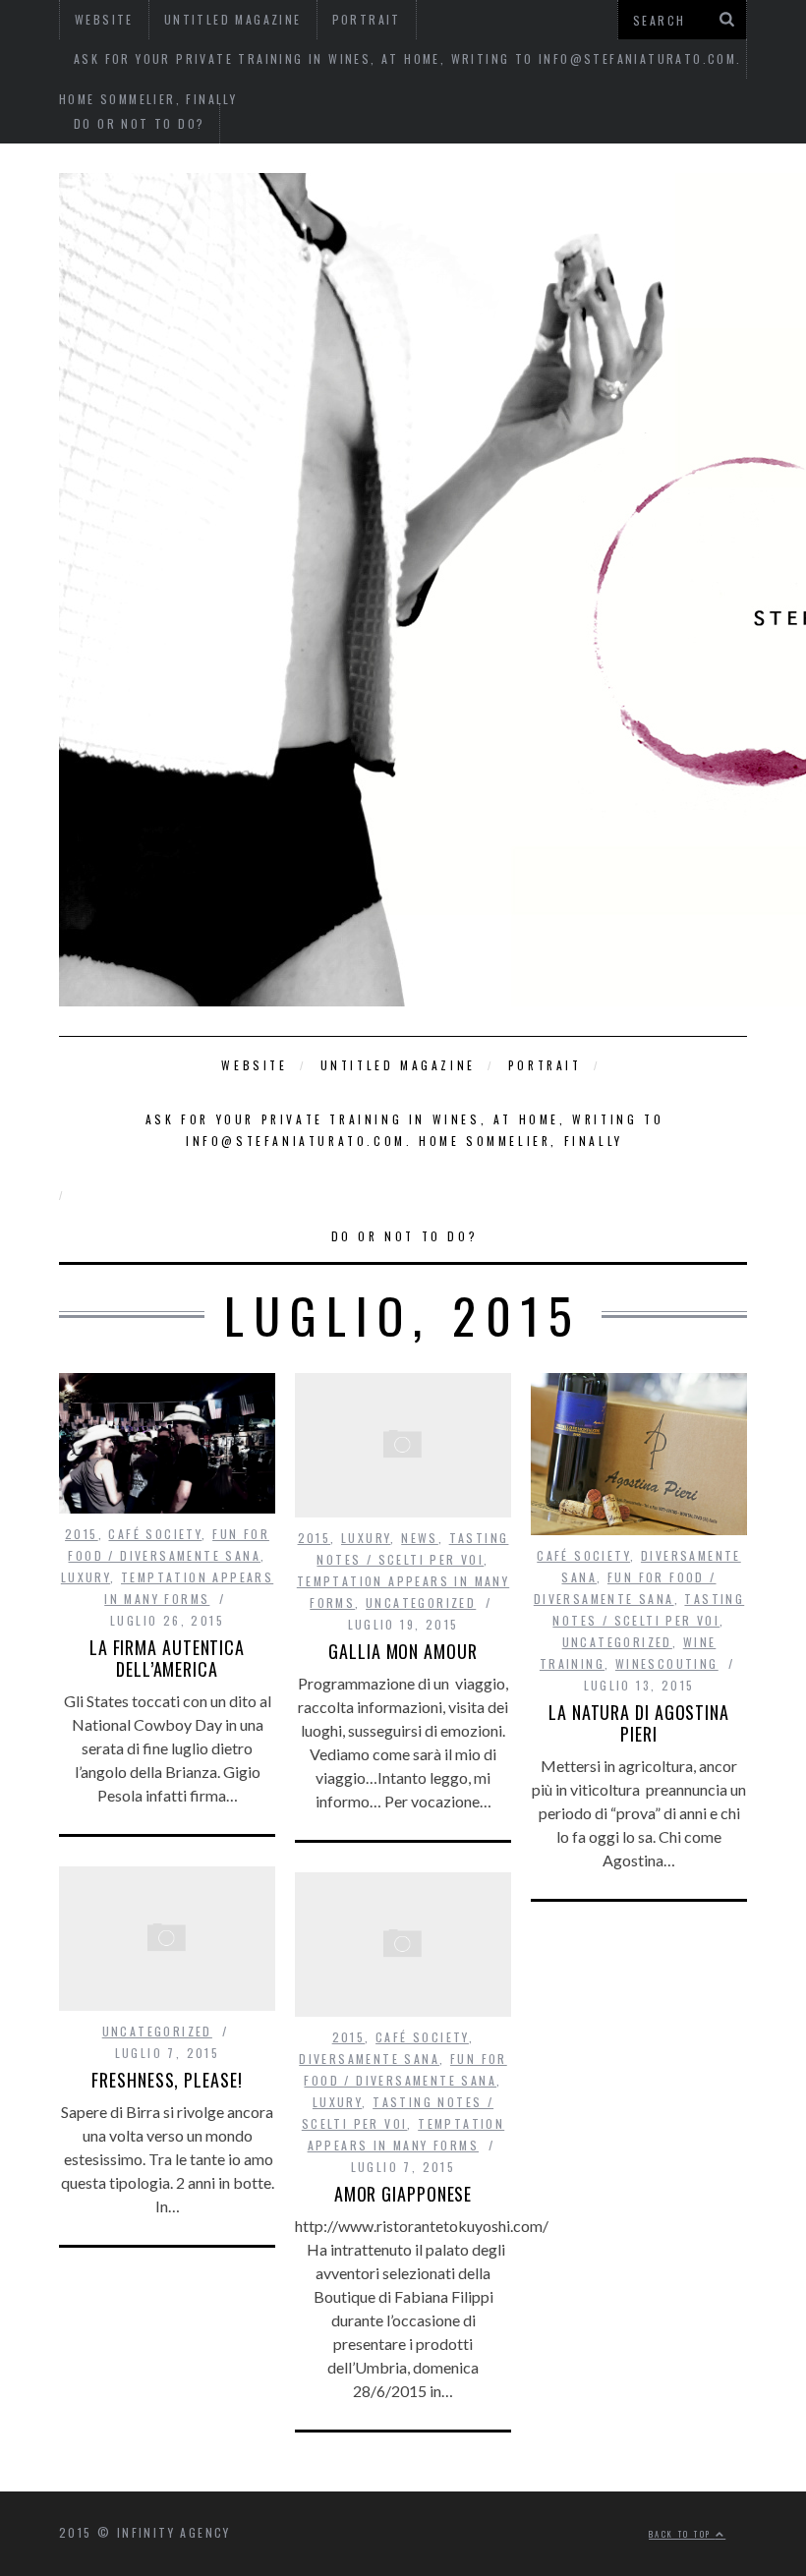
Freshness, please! (167, 2080)
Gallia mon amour (403, 1651)
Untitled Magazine (398, 1065)
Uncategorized (421, 1603)
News (420, 1538)
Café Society (155, 1534)
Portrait (545, 1065)
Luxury (86, 1577)
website (254, 1065)
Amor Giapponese (403, 2194)
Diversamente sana (369, 2059)
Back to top (682, 2534)
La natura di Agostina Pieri (639, 1723)
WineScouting (667, 1663)
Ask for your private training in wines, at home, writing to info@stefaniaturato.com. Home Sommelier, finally (404, 1130)
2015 (82, 1534)
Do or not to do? (139, 123)
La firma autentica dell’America (167, 1658)
